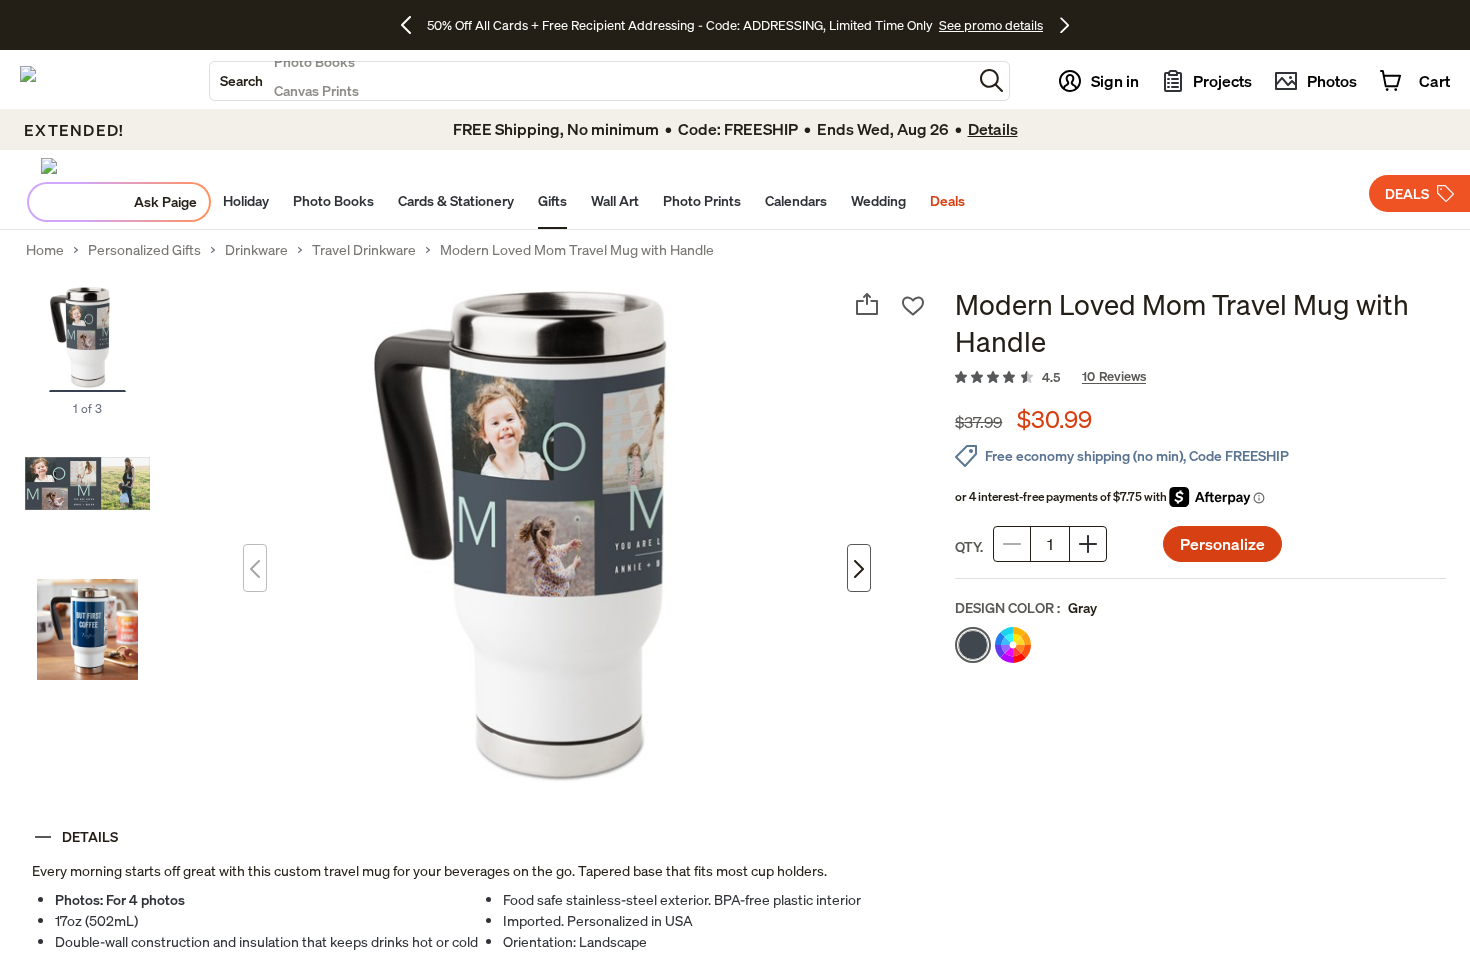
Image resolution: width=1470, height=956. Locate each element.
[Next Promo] (1064, 25)
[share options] (867, 304)
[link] (1200, 378)
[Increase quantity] (1088, 544)
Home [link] (45, 250)
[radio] (973, 645)
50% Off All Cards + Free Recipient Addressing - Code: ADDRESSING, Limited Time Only (680, 25)
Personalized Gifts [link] (144, 250)
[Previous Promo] (413, 25)
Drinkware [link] (256, 250)
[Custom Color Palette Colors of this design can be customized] (1013, 645)
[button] (991, 80)
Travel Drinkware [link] (364, 250)
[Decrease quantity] (1012, 544)
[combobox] (591, 81)
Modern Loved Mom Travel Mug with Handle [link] (577, 250)
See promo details (991, 25)
